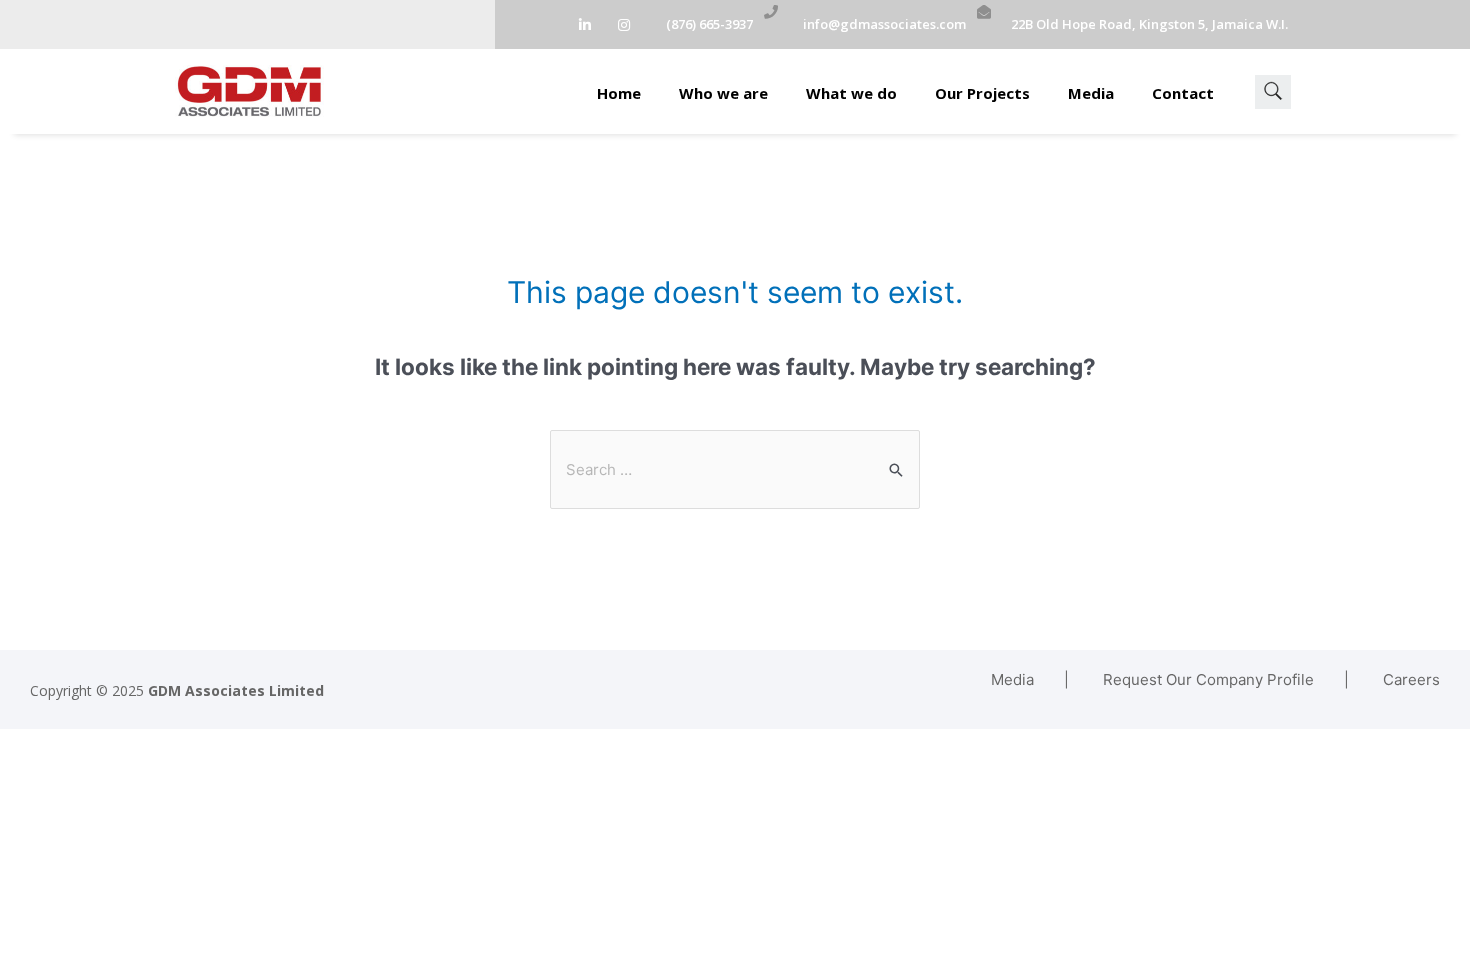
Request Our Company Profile (1208, 679)
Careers (1411, 679)
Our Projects (982, 93)
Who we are (723, 93)
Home (619, 93)
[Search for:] (735, 469)
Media (1091, 93)
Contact (1183, 93)
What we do (851, 93)
